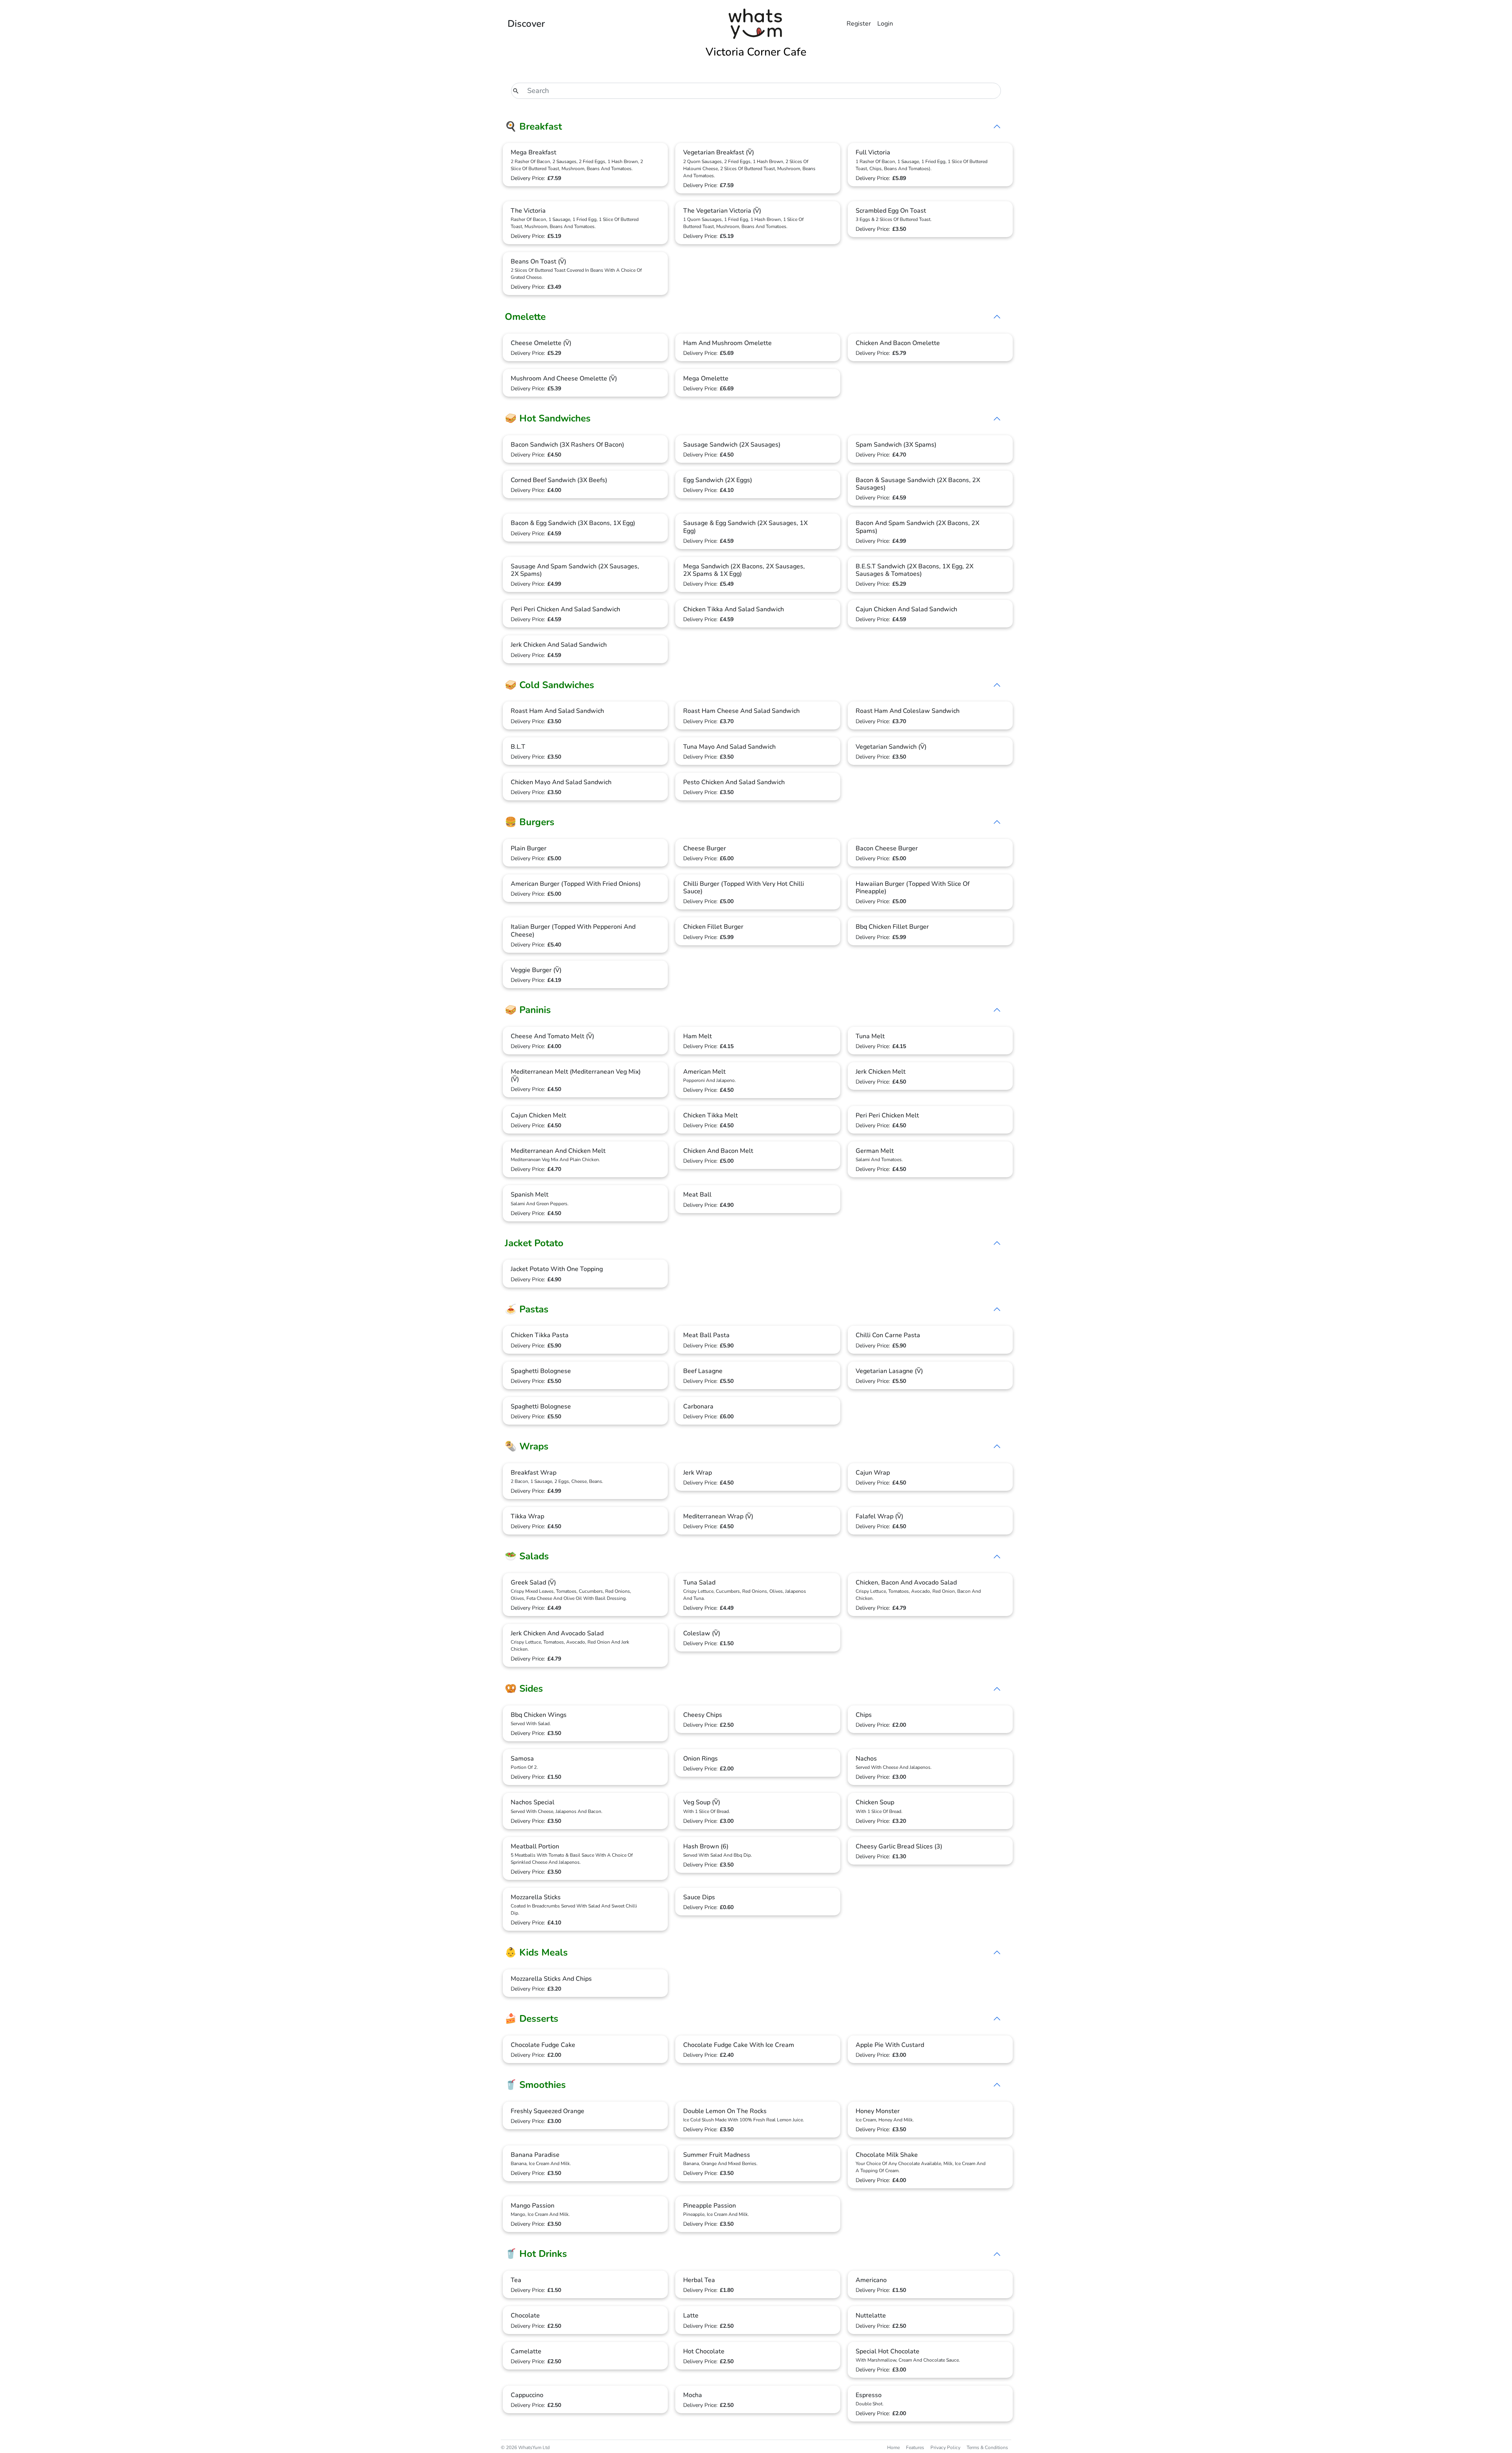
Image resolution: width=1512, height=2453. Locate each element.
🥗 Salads (527, 1556)
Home (893, 2447)
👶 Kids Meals (536, 1952)
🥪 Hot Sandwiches (548, 418)
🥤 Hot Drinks (536, 2254)
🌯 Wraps (527, 1446)
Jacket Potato (534, 1243)
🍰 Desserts (532, 2019)
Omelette (525, 317)
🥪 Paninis (528, 1010)
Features (915, 2447)
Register (859, 24)
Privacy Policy (945, 2447)
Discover (526, 24)
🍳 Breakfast (533, 126)
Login (885, 24)
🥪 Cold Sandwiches (549, 685)
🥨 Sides (524, 1689)
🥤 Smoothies (535, 2085)
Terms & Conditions (987, 2447)
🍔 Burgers (530, 822)
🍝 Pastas (527, 1309)
